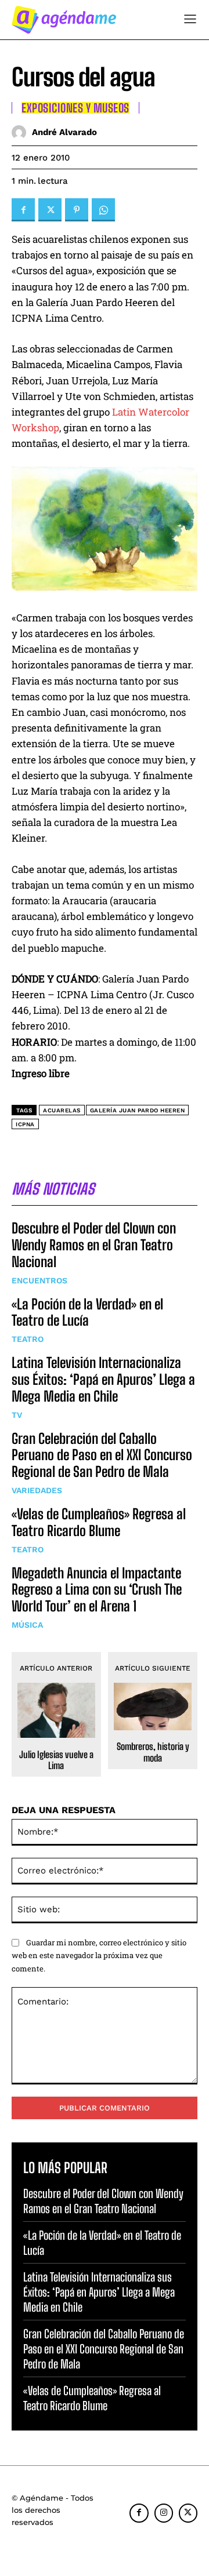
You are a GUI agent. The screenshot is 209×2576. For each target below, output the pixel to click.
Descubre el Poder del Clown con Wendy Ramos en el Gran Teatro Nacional (94, 1245)
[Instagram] (164, 2513)
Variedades (37, 1490)
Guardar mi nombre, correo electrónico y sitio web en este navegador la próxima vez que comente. (99, 1955)
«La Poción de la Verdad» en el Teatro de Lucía (87, 1312)
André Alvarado (64, 132)
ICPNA (25, 1124)
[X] (50, 210)
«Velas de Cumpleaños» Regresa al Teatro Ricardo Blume (99, 1522)
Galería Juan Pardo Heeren (138, 1110)
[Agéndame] (64, 20)
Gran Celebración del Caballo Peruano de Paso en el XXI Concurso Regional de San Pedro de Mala (102, 1455)
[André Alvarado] (22, 132)
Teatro (28, 1339)
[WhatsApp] (103, 210)
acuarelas (62, 1110)
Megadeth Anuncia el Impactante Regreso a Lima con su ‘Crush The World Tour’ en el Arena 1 (97, 1590)
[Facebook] (23, 210)
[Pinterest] (77, 210)
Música (27, 1625)
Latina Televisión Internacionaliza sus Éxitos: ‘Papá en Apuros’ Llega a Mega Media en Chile (103, 1379)
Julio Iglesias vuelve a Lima (56, 1760)
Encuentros (39, 1280)
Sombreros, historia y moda (153, 1752)
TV (17, 1415)
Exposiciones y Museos (75, 108)
